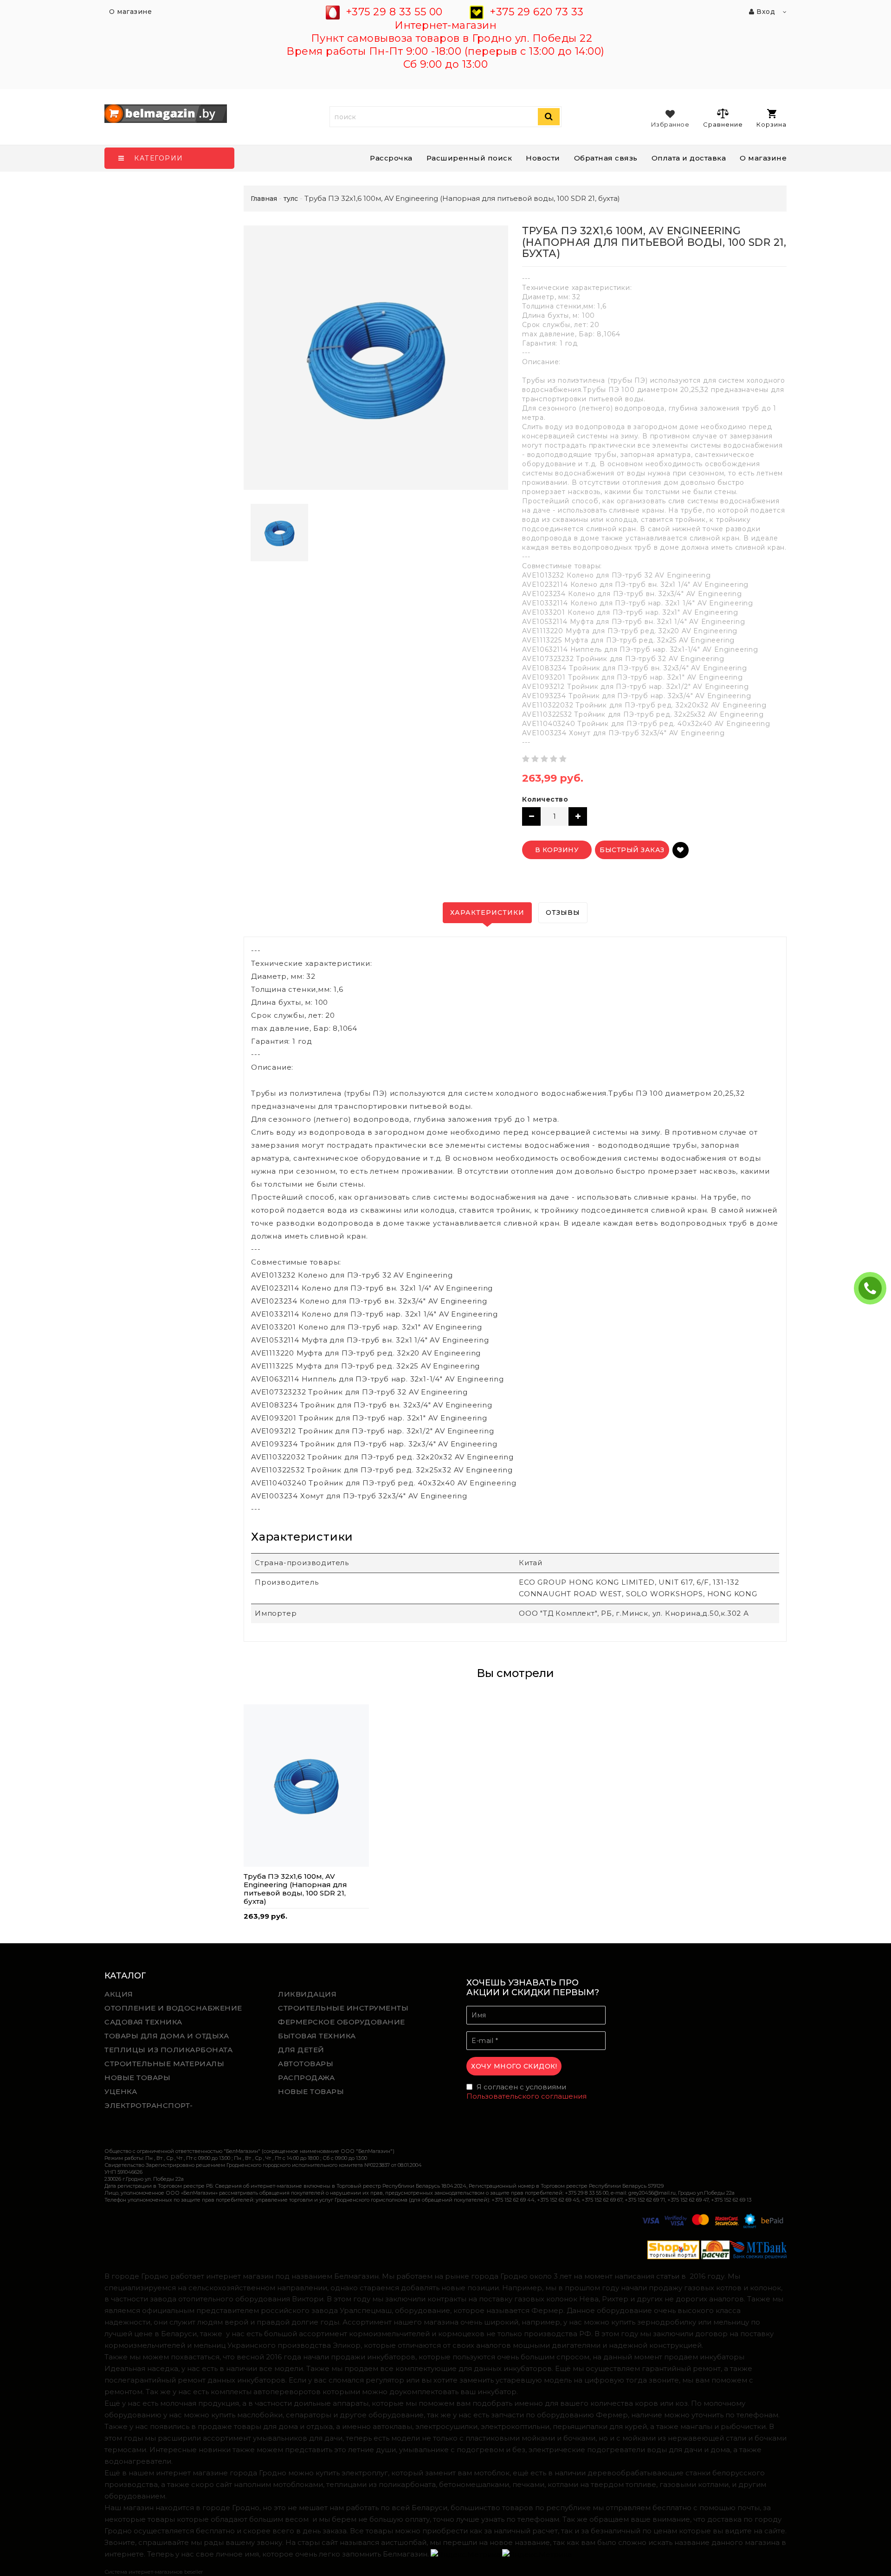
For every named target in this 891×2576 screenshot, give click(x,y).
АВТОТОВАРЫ (306, 2064)
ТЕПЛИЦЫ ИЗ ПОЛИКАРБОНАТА (168, 2050)
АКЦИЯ (119, 1994)
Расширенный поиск (469, 158)
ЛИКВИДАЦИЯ (307, 1994)
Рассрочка (391, 158)
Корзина (772, 124)
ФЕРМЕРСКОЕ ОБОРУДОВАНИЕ (342, 2022)
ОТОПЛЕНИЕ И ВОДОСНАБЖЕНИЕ (173, 2008)
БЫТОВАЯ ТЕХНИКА (317, 2036)
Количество (545, 799)
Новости (543, 158)
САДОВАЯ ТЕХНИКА (143, 2022)
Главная (264, 199)
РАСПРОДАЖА (306, 2078)
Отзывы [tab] (563, 912)
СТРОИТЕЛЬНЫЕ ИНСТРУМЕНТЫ (343, 2008)
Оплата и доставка (689, 158)
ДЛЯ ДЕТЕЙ (301, 2050)
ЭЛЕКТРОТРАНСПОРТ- (149, 2105)
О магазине (763, 158)
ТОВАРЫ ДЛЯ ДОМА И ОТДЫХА (167, 2036)
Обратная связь (606, 158)
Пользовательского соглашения (526, 2096)
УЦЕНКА (121, 2091)
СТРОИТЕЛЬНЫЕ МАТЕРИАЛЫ (164, 2064)
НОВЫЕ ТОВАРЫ (137, 2078)
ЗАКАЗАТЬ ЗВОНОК (874, 1288)
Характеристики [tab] (487, 912)
